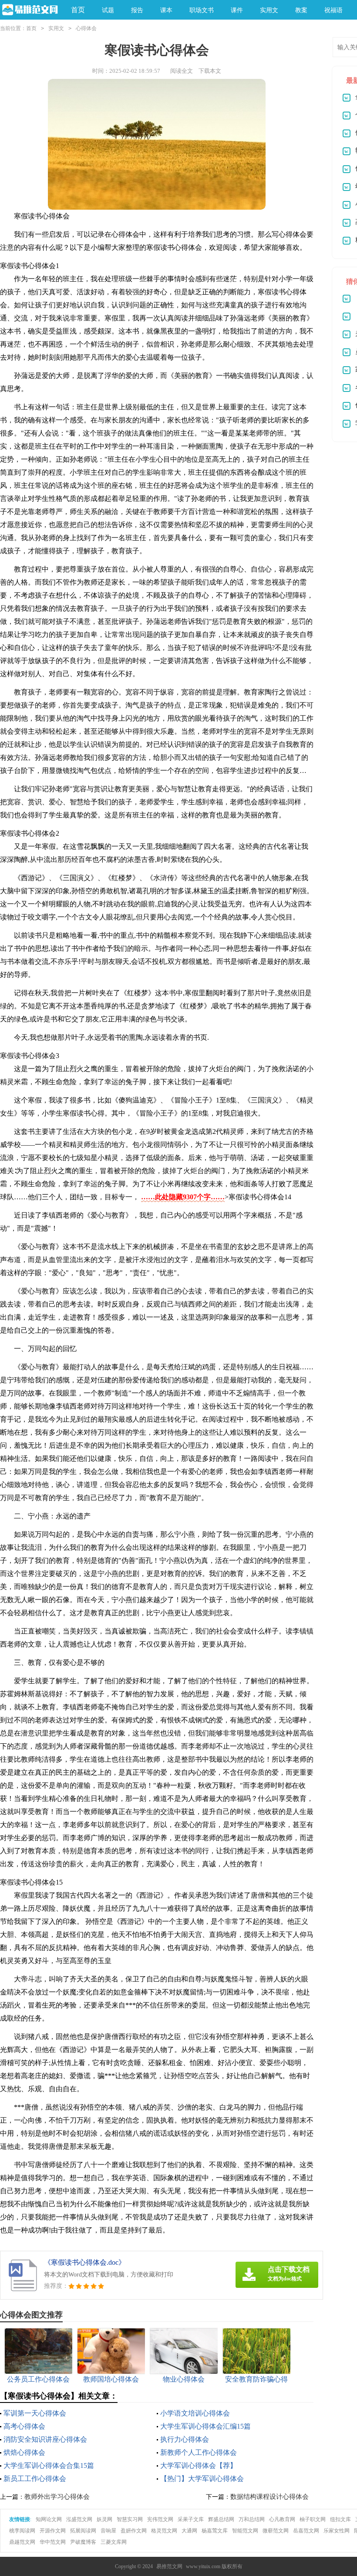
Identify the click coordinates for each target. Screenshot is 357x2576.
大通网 (189, 2531)
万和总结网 (252, 2519)
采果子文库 (191, 2519)
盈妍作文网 (134, 2531)
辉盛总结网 (221, 2519)
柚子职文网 (313, 2519)
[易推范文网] (29, 10)
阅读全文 (182, 71)
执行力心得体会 (185, 2439)
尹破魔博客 (83, 2542)
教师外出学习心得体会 (57, 2497)
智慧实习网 (130, 2519)
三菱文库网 (114, 2542)
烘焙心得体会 (24, 2452)
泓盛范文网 (79, 2519)
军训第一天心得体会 (35, 2413)
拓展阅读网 (83, 2531)
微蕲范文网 (276, 2531)
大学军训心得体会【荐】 (199, 2465)
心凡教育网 (282, 2519)
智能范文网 (245, 2531)
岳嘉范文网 (306, 2531)
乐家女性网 (337, 2531)
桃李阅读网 (22, 2531)
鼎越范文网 (22, 2542)
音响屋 (108, 2531)
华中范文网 (53, 2542)
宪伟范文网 (160, 2519)
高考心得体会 (24, 2426)
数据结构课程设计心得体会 (269, 2497)
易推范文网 (169, 2566)
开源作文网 (53, 2531)
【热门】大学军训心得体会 (202, 2479)
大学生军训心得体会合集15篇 (49, 2465)
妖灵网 (104, 2519)
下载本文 (210, 71)
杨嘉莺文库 (215, 2531)
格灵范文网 (164, 2531)
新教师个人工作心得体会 (199, 2452)
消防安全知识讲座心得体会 (45, 2439)
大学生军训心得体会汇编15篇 (205, 2426)
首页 (78, 10)
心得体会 (86, 28)
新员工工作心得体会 (35, 2479)
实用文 (56, 28)
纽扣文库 (340, 2519)
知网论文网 (49, 2519)
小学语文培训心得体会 (195, 2413)
